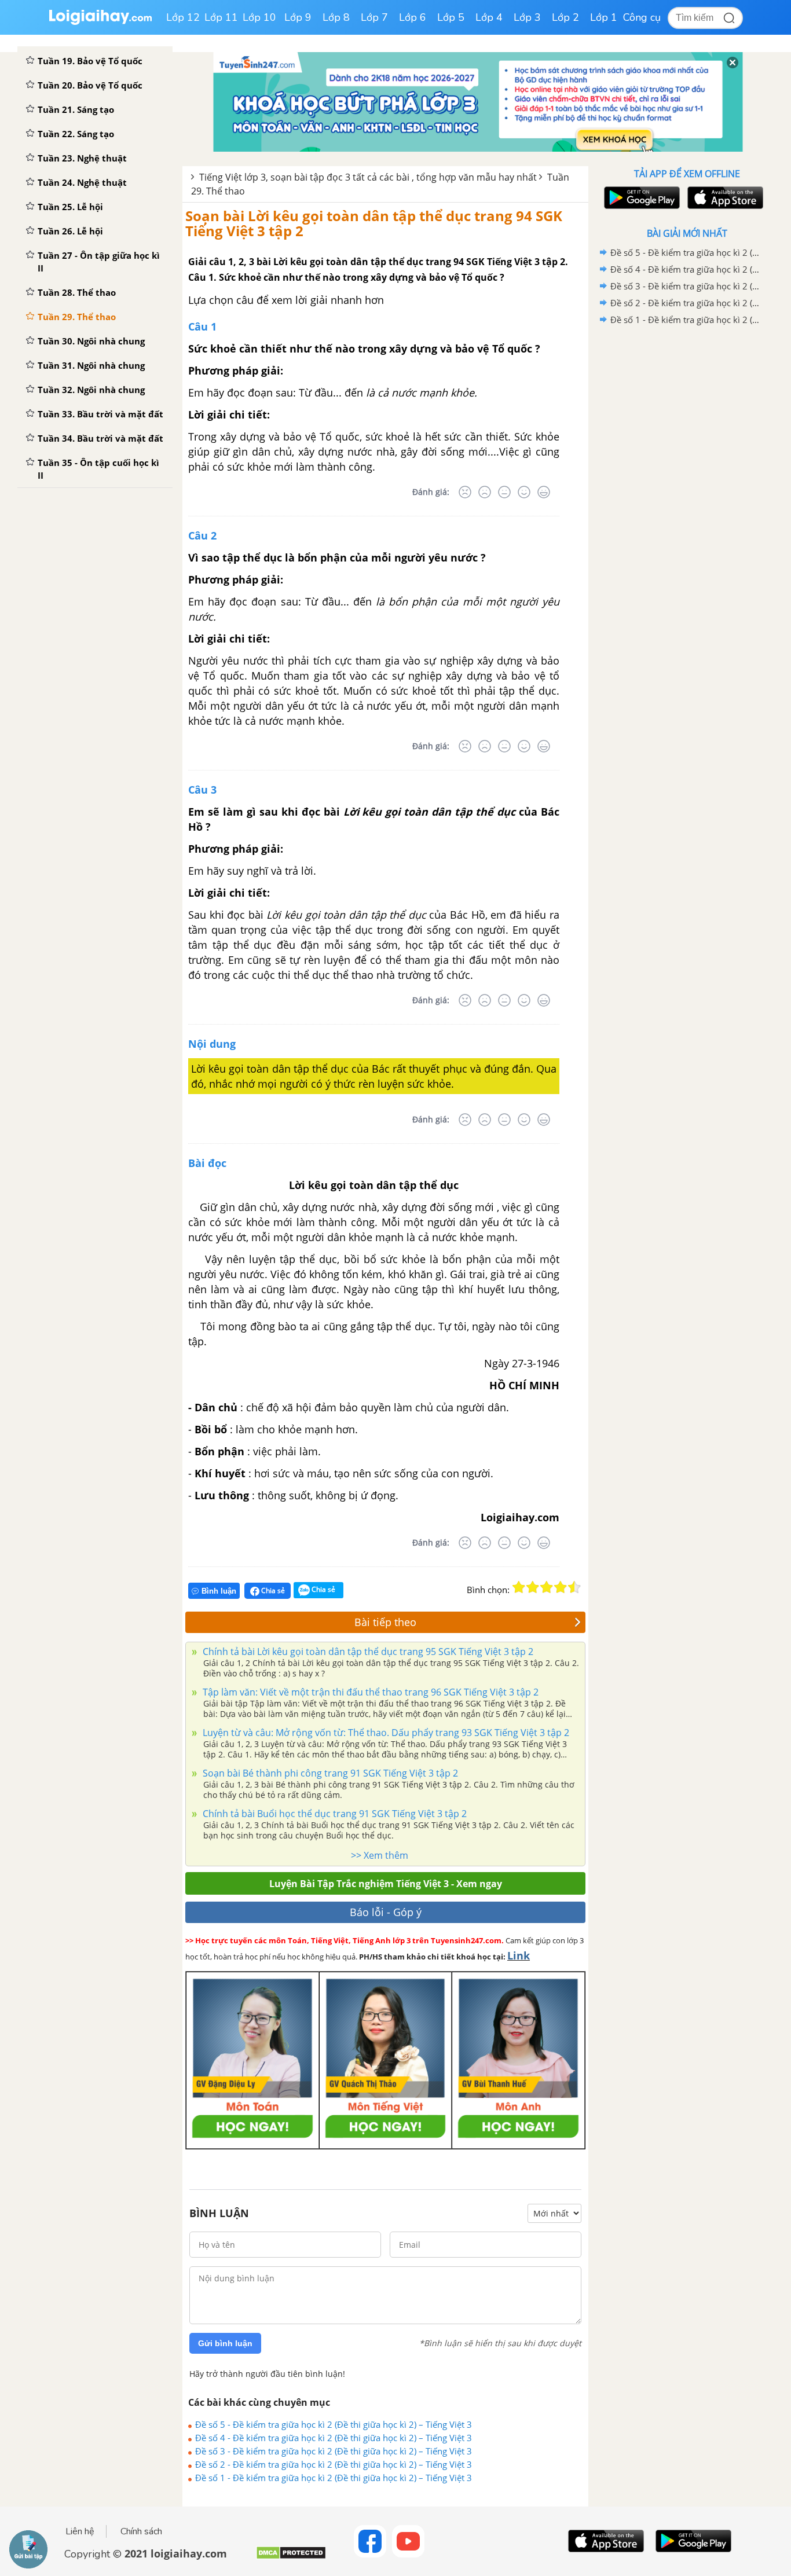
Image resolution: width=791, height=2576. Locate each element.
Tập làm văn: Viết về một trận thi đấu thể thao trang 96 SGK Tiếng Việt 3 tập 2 (369, 1692)
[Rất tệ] (465, 492)
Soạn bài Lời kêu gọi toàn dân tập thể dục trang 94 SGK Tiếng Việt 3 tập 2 (374, 223)
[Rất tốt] (544, 492)
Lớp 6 (413, 17)
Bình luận (219, 1591)
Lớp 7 (374, 17)
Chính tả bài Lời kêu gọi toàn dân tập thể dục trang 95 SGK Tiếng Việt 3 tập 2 (367, 1652)
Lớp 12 (183, 17)
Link (519, 1955)
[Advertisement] (687, 512)
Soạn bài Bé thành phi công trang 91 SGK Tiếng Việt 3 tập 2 (329, 1773)
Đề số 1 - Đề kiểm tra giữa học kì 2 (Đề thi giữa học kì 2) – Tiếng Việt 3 (334, 2478)
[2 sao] (533, 1587)
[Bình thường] (504, 492)
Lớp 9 (298, 17)
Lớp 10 (259, 17)
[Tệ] (485, 492)
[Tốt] (524, 492)
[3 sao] (547, 1587)
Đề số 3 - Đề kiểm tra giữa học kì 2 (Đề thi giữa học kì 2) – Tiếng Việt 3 (334, 2451)
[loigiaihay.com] (100, 22)
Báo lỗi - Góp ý (386, 1912)
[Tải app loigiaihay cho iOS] (724, 198)
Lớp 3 (527, 17)
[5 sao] (574, 1587)
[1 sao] (519, 1587)
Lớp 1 (604, 17)
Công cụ (642, 17)
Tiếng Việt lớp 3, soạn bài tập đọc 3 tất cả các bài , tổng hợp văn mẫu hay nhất (368, 177)
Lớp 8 (336, 17)
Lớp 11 (221, 17)
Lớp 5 (451, 17)
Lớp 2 (565, 17)
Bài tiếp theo (385, 1622)
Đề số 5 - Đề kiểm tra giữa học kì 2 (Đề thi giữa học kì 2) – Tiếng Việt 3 (334, 2424)
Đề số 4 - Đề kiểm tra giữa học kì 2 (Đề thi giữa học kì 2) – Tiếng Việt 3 (334, 2438)
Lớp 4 (489, 17)
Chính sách (141, 2531)
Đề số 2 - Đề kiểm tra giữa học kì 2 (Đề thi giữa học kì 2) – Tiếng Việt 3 (334, 2464)
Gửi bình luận (225, 2343)
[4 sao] (561, 1587)
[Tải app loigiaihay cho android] (640, 198)
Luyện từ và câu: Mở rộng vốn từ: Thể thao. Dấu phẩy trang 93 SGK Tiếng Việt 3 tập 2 (385, 1733)
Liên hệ (80, 2531)
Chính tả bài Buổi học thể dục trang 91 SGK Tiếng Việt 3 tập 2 (334, 1814)
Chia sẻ (272, 1590)
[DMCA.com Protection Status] (291, 2557)
